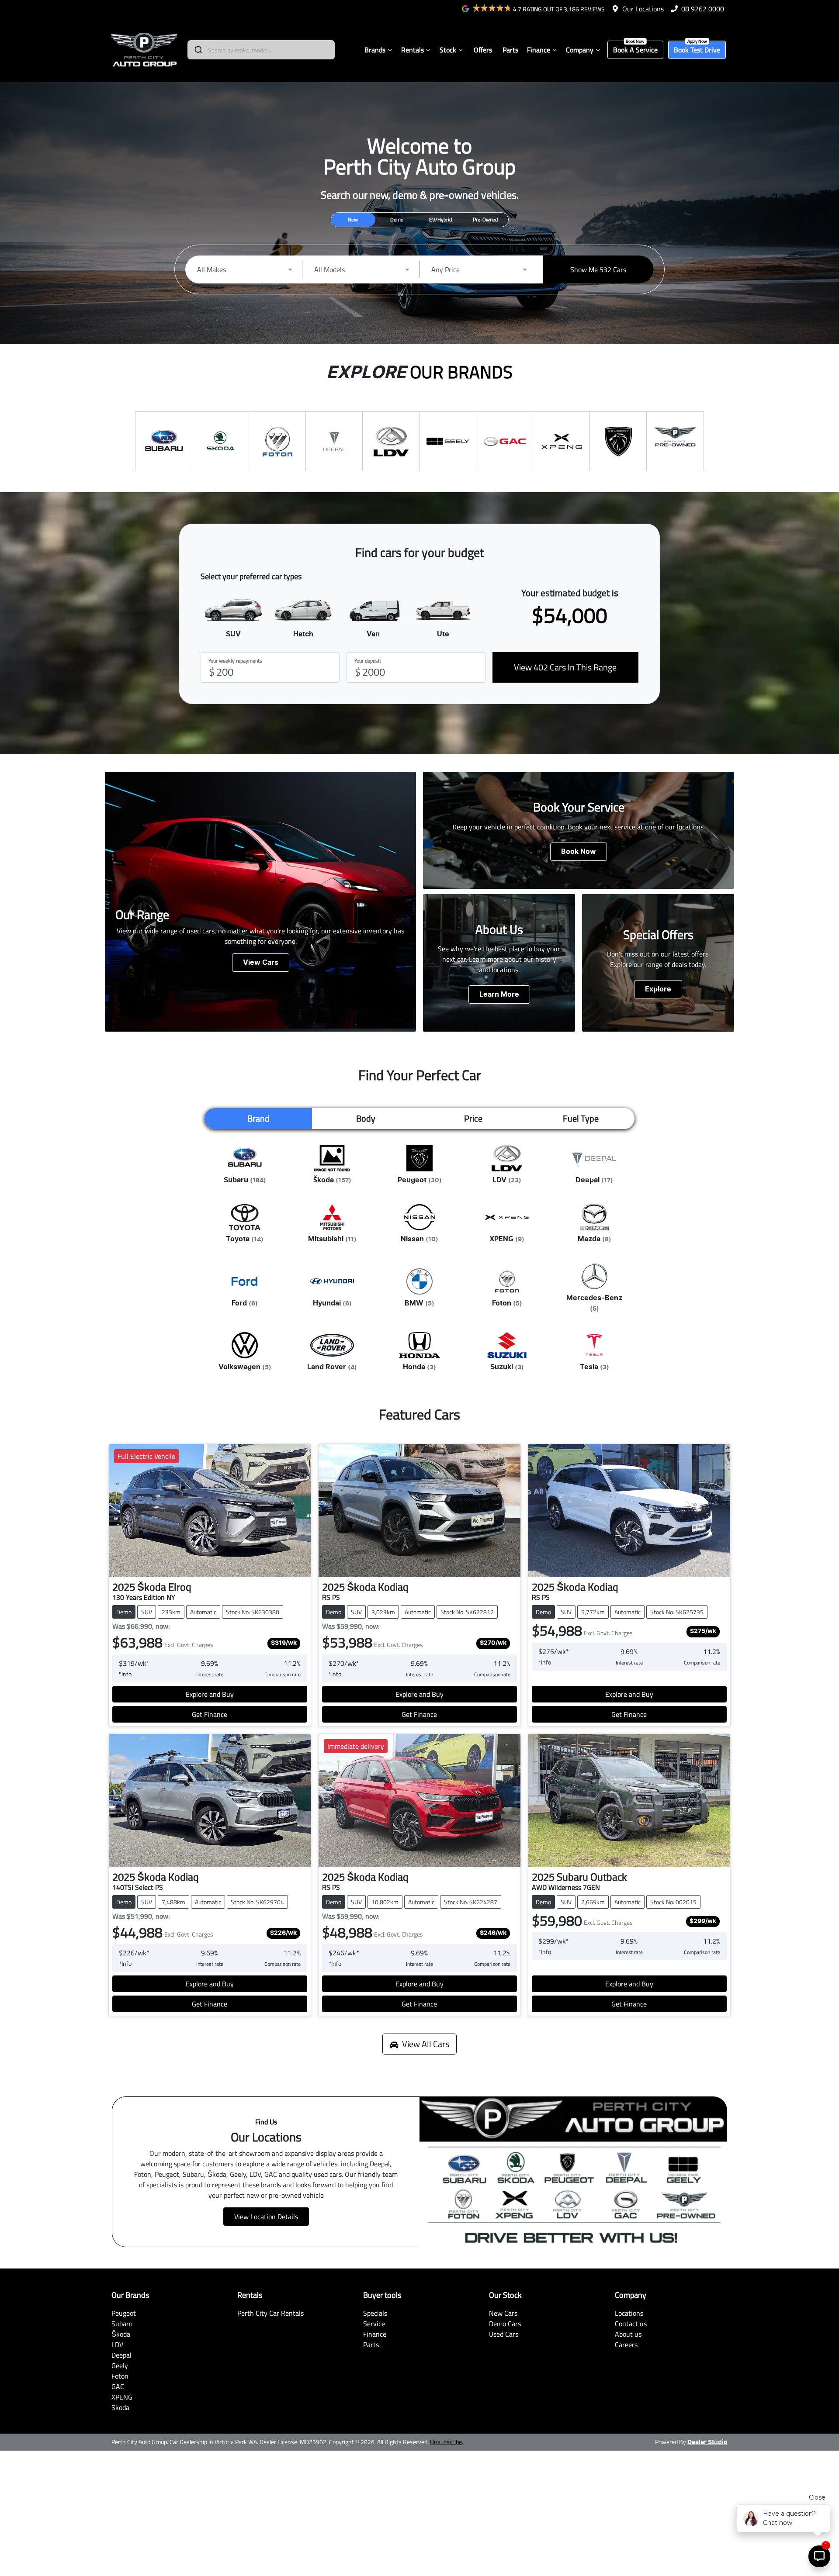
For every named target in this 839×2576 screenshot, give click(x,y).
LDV (117, 2345)
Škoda (121, 2334)
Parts (510, 50)
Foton (120, 2376)
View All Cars (426, 2044)
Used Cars (504, 2334)
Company (580, 50)
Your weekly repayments (235, 661)
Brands (375, 50)
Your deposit (368, 661)
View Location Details (266, 2217)
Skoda (120, 2407)
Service (374, 2324)
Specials (375, 2313)
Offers (483, 50)
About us (628, 2334)
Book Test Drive (697, 50)
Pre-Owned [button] (485, 219)
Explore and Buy (210, 1694)
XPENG (122, 2397)
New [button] (353, 219)
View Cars (261, 963)
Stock (448, 50)
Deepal (121, 2355)
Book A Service (635, 50)
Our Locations (643, 9)
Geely (120, 2365)
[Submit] (198, 50)
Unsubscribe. (447, 2442)
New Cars (503, 2313)
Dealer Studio (707, 2442)
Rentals (413, 50)
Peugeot (124, 2313)
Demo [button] (397, 219)
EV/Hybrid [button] (440, 219)
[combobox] (261, 50)
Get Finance (210, 1714)
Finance (539, 50)
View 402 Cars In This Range (565, 667)
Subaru (122, 2324)
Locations (629, 2313)
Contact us (631, 2324)
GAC (118, 2386)
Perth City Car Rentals (270, 2313)
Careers (626, 2345)
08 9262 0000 (703, 9)
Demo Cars (505, 2324)
